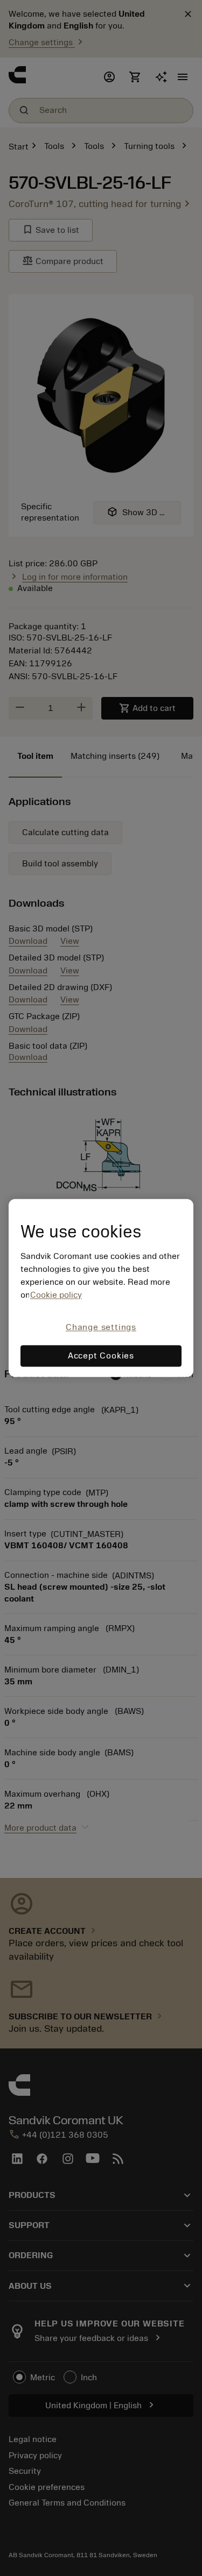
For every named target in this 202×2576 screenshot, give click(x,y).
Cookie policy (56, 1295)
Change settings (101, 1327)
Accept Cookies (101, 1356)
